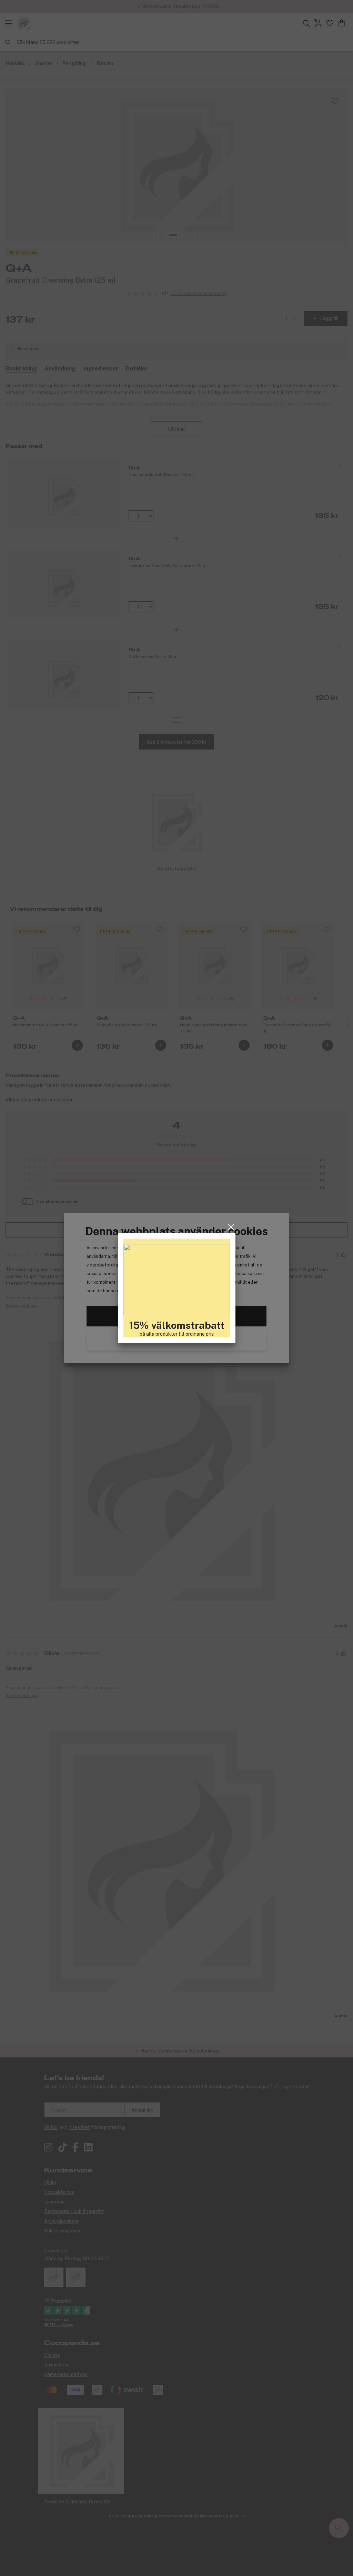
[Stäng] (231, 1227)
